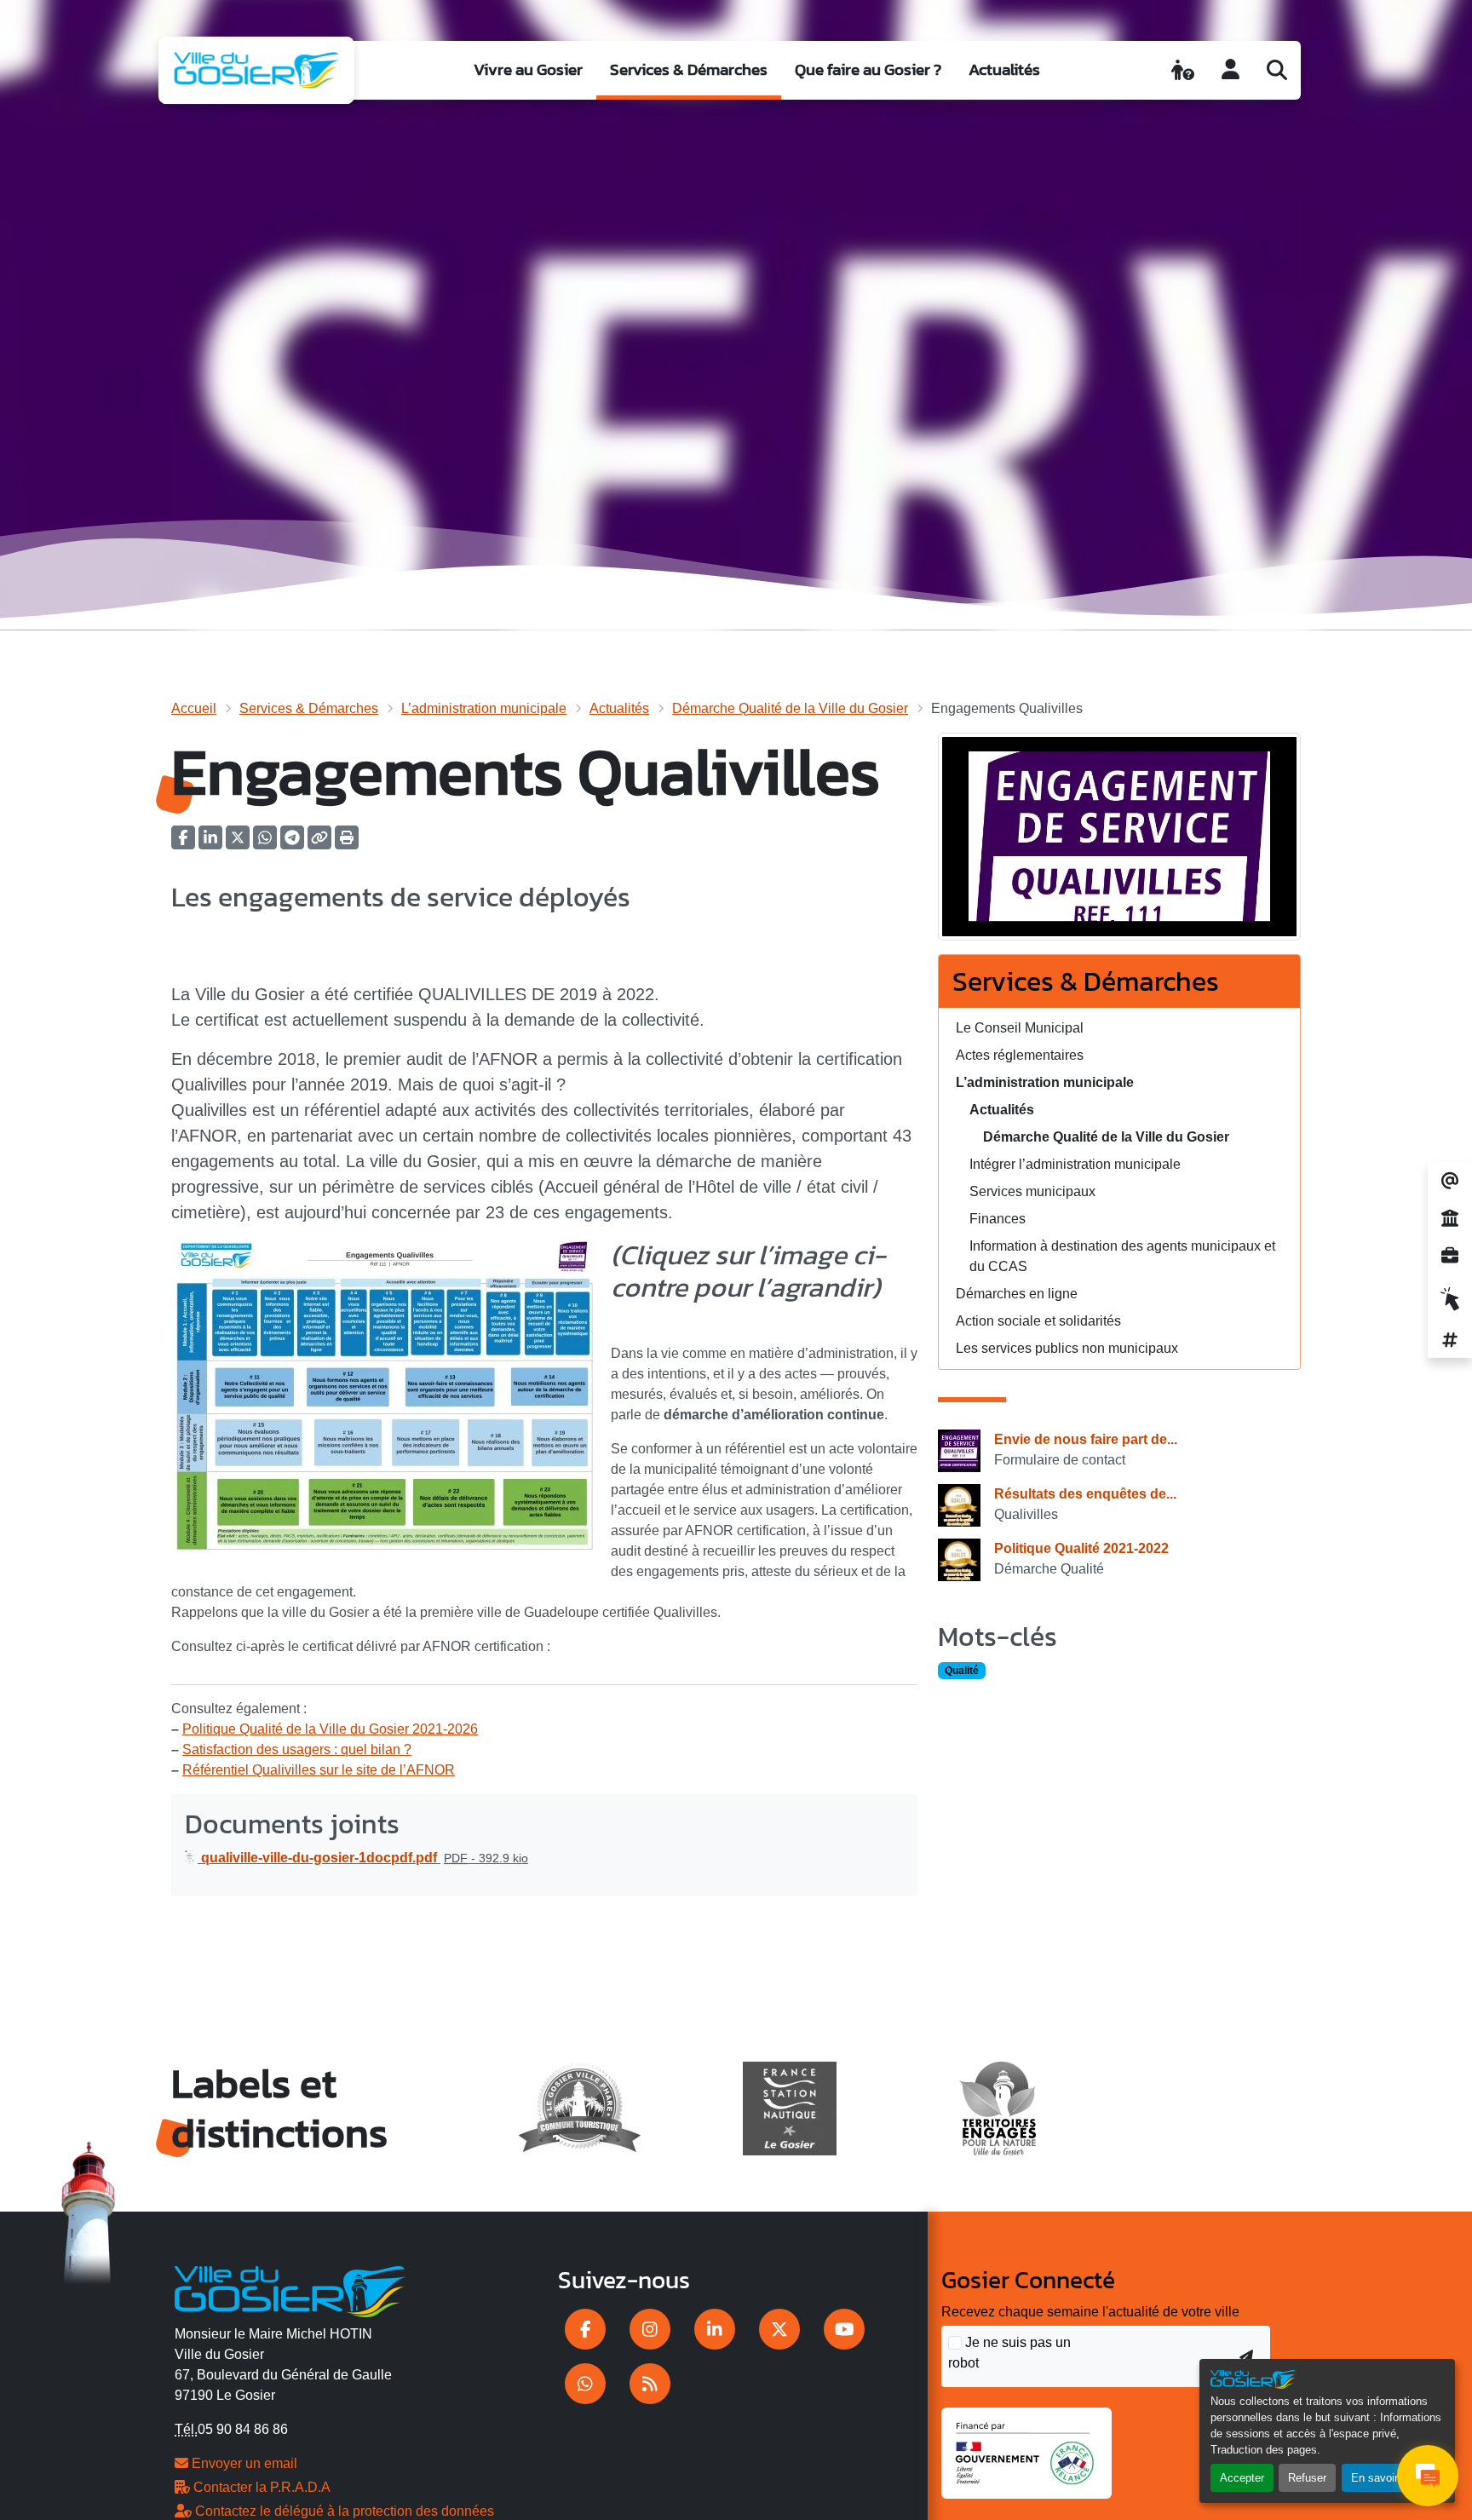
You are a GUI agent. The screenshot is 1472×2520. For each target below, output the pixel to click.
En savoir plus (1386, 2478)
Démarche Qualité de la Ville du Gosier (790, 708)
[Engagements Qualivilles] (1119, 842)
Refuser (1307, 2478)
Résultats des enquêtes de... (1085, 1494)
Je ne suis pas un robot (1009, 2353)
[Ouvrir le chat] (1428, 2476)
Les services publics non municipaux (1067, 1348)
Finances (998, 1219)
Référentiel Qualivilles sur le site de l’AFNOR (319, 1770)
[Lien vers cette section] (632, 1322)
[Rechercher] (1277, 70)
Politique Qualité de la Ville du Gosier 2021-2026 (330, 1729)
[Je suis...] (1183, 70)
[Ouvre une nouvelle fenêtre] (585, 2329)
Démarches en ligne (1017, 1294)
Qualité (962, 1671)
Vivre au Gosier (528, 69)
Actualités (1004, 69)
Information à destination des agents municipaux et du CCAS (1122, 1256)
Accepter (1242, 2478)
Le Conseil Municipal (1020, 1028)
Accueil (194, 708)
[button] (347, 843)
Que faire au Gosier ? (868, 69)
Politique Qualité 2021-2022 (1081, 1548)
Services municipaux (1032, 1191)
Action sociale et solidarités (1038, 1321)
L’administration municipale (484, 708)
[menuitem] (528, 70)
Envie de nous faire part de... (1086, 1439)
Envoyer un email (243, 2463)
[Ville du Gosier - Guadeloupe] (290, 2289)
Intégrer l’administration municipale (1075, 1164)
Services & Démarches (689, 69)
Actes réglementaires (1020, 1055)
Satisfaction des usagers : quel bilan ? (297, 1749)
